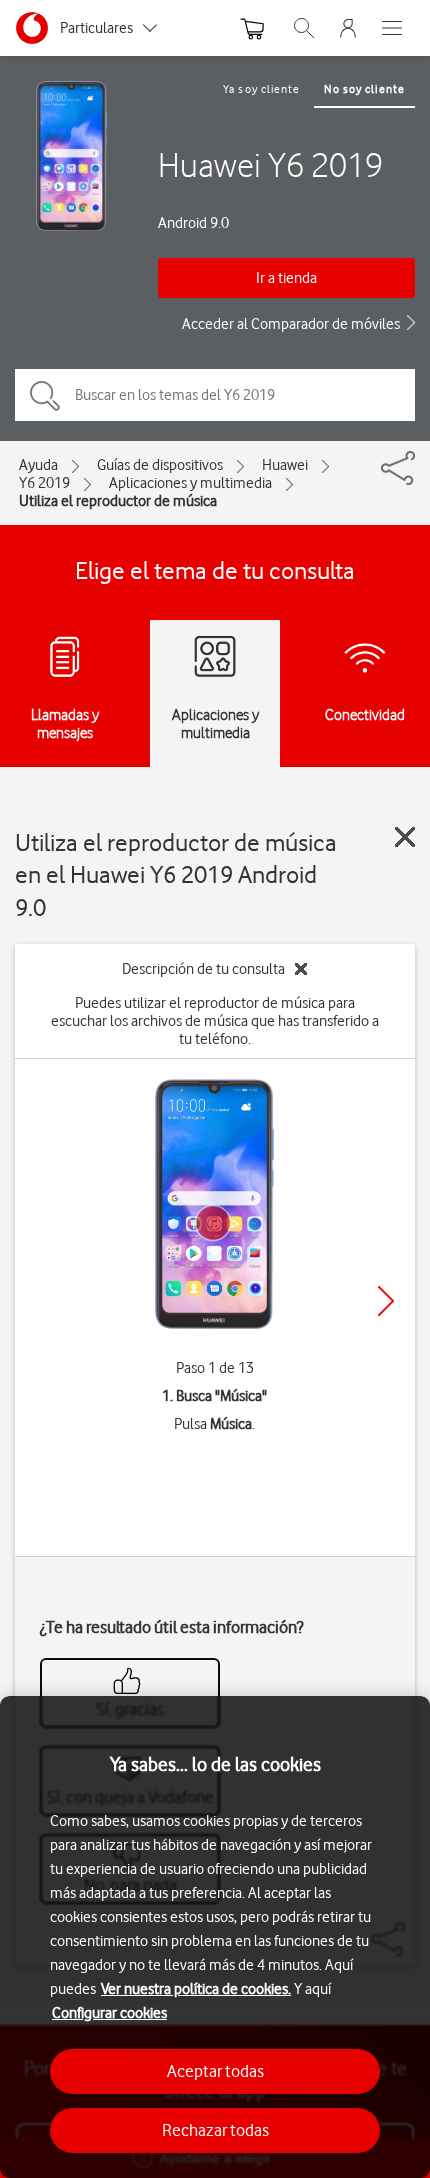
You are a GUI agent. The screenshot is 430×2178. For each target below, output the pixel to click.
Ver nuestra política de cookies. (196, 1989)
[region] (215, 1937)
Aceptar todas (215, 2071)
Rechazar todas (215, 2130)
